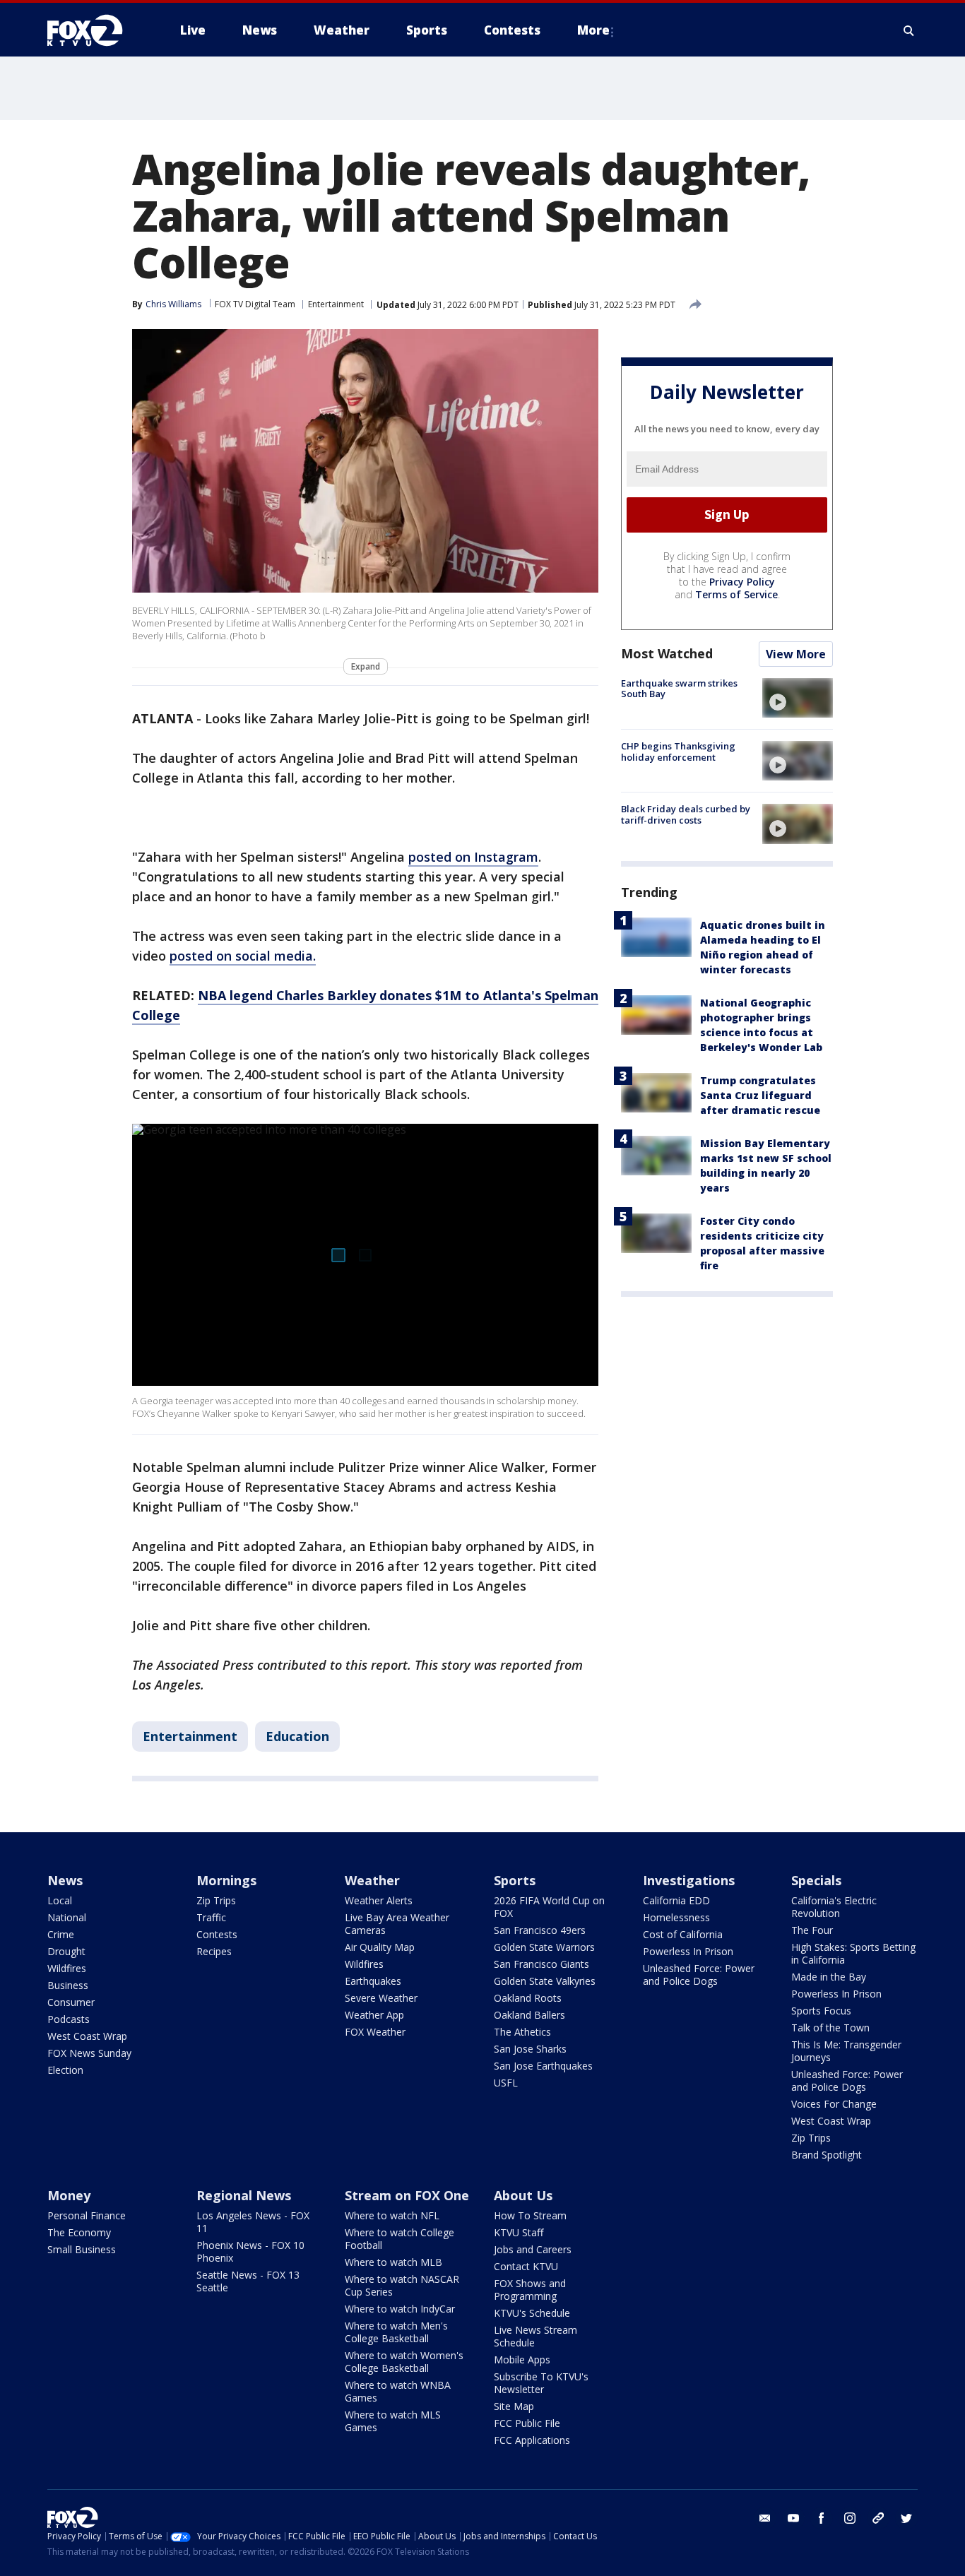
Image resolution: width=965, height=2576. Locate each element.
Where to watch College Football (399, 2239)
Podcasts (69, 2019)
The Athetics (522, 2032)
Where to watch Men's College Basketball (396, 2332)
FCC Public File (527, 2423)
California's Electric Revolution (834, 1907)
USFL (506, 2083)
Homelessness (676, 1917)
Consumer (71, 2002)
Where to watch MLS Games (393, 2421)
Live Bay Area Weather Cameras (397, 1924)
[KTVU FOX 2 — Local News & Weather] (94, 30)
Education (297, 1736)
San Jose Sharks (530, 2049)
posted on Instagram (473, 857)
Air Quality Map (380, 1947)
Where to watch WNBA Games (398, 2391)
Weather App (374, 2015)
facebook (822, 2518)
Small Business (82, 2249)
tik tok (878, 2518)
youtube (793, 2518)
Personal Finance (87, 2215)
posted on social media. (243, 956)
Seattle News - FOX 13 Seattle (248, 2281)
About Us (523, 2195)
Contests (217, 1934)
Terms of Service (736, 594)
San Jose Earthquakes (543, 2066)
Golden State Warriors (544, 1947)
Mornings (226, 1880)
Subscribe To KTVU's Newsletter (541, 2383)
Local (60, 1900)
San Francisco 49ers (540, 1930)
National (67, 1917)
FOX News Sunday (89, 2053)
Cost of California (683, 1934)
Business (68, 1985)
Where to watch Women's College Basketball (404, 2362)
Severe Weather (381, 1998)
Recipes (214, 1951)
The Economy (79, 2232)
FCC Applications (532, 2440)
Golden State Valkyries (545, 1981)
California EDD (676, 1900)
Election (65, 2070)
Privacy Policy (742, 582)
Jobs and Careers (533, 2249)
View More (796, 654)
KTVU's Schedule (532, 2313)
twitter (906, 2518)
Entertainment (336, 304)
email (765, 2518)
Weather (372, 1880)
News (65, 1880)
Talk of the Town (830, 2028)
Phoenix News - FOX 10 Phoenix (250, 2251)
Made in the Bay (829, 1977)
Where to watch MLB (393, 2262)
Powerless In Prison (688, 1951)
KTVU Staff (519, 2232)
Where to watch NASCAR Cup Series (402, 2285)
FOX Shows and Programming (530, 2290)
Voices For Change (834, 2104)
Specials (816, 1880)
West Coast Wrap (87, 2036)
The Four (812, 1930)
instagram (850, 2518)
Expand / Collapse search (909, 30)
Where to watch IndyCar (400, 2309)
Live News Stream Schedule (535, 2336)
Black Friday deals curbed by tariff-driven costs (686, 814)
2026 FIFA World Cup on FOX (549, 1907)
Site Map (514, 2406)
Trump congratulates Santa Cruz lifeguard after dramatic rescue (760, 1095)
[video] (798, 698)
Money (69, 2195)
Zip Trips (216, 1900)
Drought (66, 1951)
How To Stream (530, 2215)
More (593, 30)
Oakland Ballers (529, 2015)
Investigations (689, 1880)
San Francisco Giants (541, 1964)
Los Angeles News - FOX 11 (253, 2222)
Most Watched (667, 653)
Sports (515, 1880)
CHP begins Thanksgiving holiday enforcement (678, 752)
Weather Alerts (379, 1900)
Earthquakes (373, 1981)
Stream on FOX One (407, 2195)
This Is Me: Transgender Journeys (846, 2051)
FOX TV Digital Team (255, 304)
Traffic (211, 1917)
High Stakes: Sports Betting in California (853, 1953)
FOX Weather (375, 2032)
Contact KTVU (526, 2266)
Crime (61, 1934)
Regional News (244, 2195)
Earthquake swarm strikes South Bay (679, 689)
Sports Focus (821, 2011)
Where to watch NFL (392, 2215)
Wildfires (67, 1968)
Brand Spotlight (827, 2155)
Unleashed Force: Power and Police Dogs (699, 1975)
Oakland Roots (528, 1998)
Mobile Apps (522, 2360)
